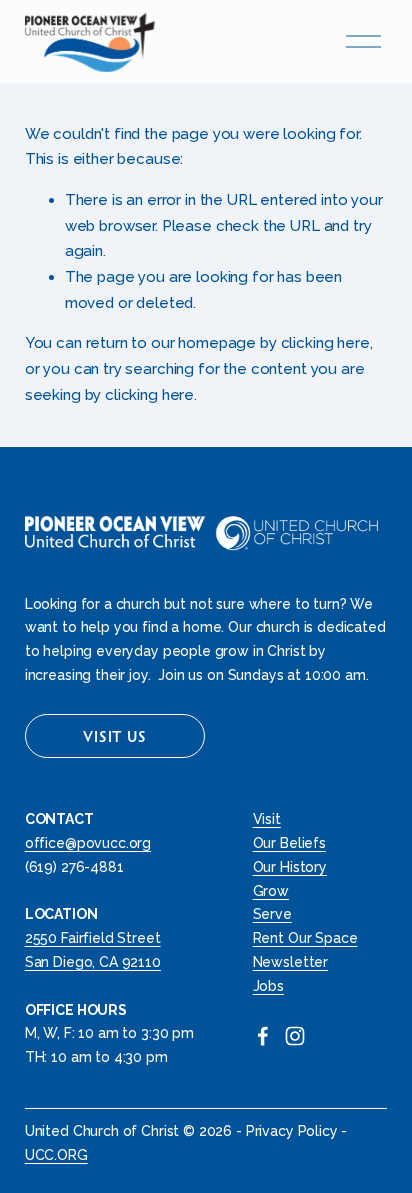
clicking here (325, 343)
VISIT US (114, 736)
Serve (272, 914)
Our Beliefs (289, 843)
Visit (267, 819)
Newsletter (291, 962)
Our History (290, 867)
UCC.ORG (56, 1155)
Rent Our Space (305, 938)
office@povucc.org (88, 843)
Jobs (268, 986)
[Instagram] (295, 1036)
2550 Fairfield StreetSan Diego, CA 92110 (93, 950)
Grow (271, 891)
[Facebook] (263, 1036)
